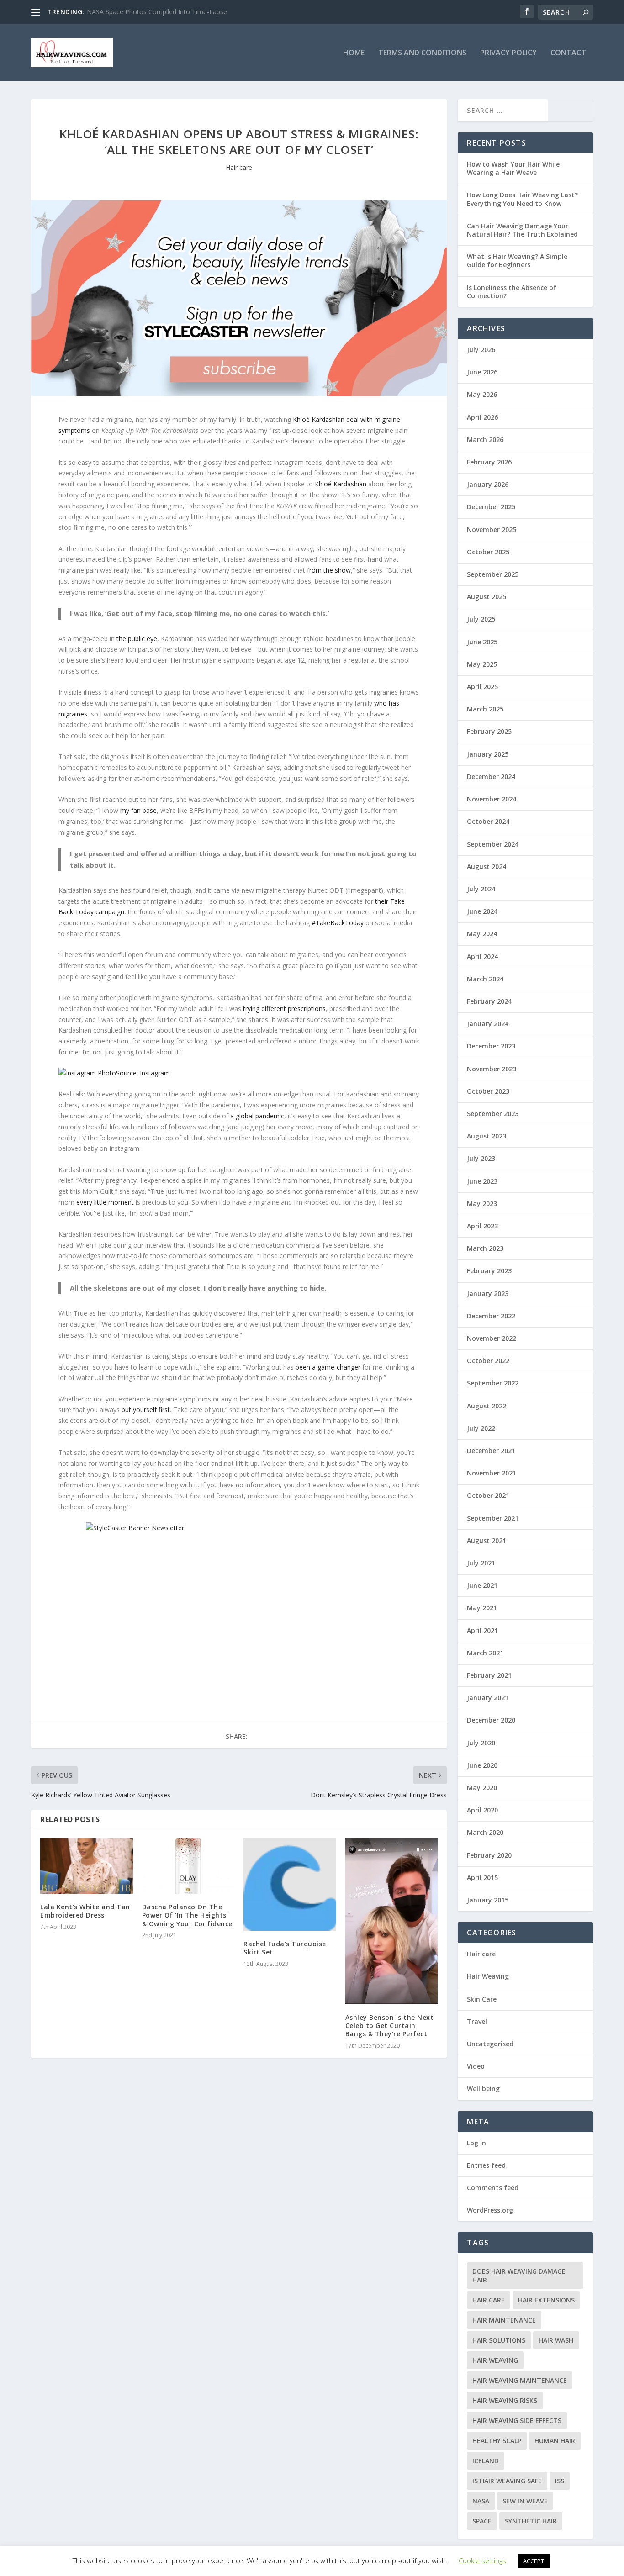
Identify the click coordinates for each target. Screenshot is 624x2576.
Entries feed (486, 2165)
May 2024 (482, 934)
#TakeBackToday (338, 923)
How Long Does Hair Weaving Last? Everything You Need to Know (522, 199)
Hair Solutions (499, 2340)
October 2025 (488, 552)
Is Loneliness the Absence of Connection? (512, 292)
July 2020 (481, 1743)
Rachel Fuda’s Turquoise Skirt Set (285, 1948)
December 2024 (491, 777)
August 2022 (487, 1406)
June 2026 (482, 372)
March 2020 (485, 1832)
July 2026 (481, 350)
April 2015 (482, 1878)
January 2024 (488, 1024)
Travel (477, 2021)
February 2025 (489, 731)
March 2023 (485, 1248)
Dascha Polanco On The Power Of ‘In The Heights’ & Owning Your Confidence (187, 1915)
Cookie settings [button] (482, 2560)
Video (476, 2066)
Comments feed (493, 2188)
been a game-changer (328, 1367)
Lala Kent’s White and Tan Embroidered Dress (85, 1911)
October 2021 (488, 1495)
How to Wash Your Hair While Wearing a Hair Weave (513, 168)
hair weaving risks (505, 2400)
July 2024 (481, 889)
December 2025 (491, 507)
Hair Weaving (488, 1976)
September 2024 (493, 844)
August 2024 (487, 867)
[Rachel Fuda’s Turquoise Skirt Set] (290, 1885)
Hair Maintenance (504, 2320)
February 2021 (489, 1675)
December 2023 (491, 1046)
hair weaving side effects (517, 2421)
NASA (481, 2501)
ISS (560, 2481)
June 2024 (482, 911)
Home (354, 53)
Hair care (239, 167)
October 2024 (488, 821)
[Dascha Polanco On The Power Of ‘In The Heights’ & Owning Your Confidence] (188, 1866)
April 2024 (482, 956)
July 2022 (481, 1428)
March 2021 (485, 1653)
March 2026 (485, 440)
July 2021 (481, 1563)
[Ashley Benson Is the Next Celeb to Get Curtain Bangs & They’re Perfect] (392, 1921)
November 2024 (492, 799)
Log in (476, 2143)
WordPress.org (490, 2210)
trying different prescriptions (284, 1009)
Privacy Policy (508, 53)
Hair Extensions (546, 2300)
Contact (568, 53)
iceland (486, 2461)
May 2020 (482, 1788)
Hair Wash (556, 2340)
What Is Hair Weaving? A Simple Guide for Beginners (517, 261)
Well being (483, 2089)
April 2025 (482, 687)
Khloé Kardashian (341, 484)
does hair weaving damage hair (519, 2276)
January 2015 (488, 1900)
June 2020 (482, 1765)
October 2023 (488, 1091)
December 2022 (491, 1316)
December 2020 (491, 1720)
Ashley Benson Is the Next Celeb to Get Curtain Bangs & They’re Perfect (390, 2026)
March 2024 (485, 979)
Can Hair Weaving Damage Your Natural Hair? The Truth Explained (522, 230)
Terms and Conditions (422, 53)
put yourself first (146, 1409)
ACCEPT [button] (534, 2561)
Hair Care (489, 2300)
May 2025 (482, 664)
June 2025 (482, 642)
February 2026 (489, 462)
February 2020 (489, 1855)
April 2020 (482, 1810)
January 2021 (488, 1698)
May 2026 (482, 394)
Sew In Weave (525, 2501)
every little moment (105, 1202)
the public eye (137, 639)
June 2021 (482, 1585)
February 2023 (489, 1271)
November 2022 (492, 1338)
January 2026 (488, 484)
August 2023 (487, 1136)
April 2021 (482, 1630)
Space (482, 2521)
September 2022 (493, 1383)
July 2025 (481, 619)
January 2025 (488, 754)
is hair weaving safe (507, 2481)
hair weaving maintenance (520, 2380)
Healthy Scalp (497, 2441)
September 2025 (493, 574)
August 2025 (487, 597)
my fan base (138, 810)
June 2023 (482, 1181)
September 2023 (493, 1114)
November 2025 (492, 529)
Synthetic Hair (531, 2521)
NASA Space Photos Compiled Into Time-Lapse (157, 12)
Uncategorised (490, 2044)
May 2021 (482, 1608)
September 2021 (493, 1518)
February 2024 (489, 1001)
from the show (329, 570)
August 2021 (487, 1541)
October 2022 (488, 1361)
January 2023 (488, 1293)
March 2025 (485, 709)
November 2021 (492, 1473)
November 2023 (492, 1069)
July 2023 (481, 1158)
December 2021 (491, 1451)
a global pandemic (257, 1116)
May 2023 (482, 1204)
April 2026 (482, 417)
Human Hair (555, 2441)
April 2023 (482, 1226)
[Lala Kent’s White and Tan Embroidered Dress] (87, 1866)
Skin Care (482, 1999)
